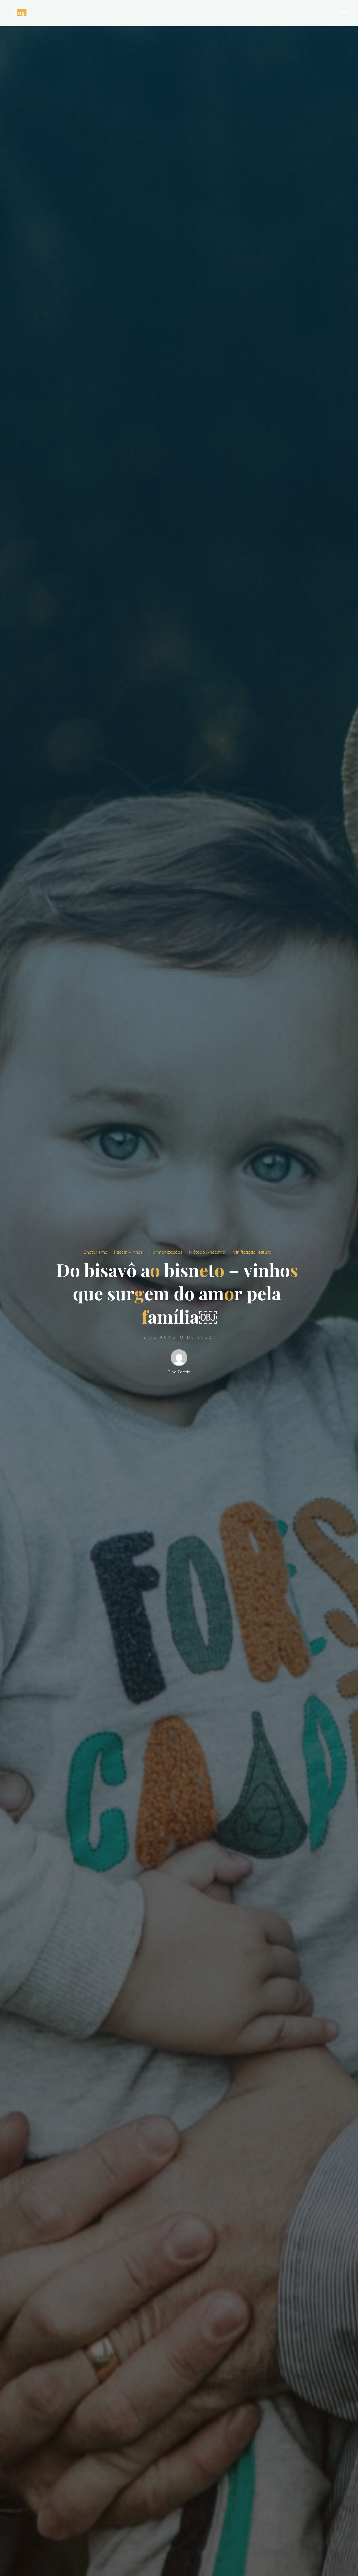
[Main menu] (343, 13)
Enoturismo (95, 1252)
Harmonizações (166, 1252)
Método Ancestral (207, 1252)
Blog (18, 12)
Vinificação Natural (253, 1252)
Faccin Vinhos (128, 1252)
